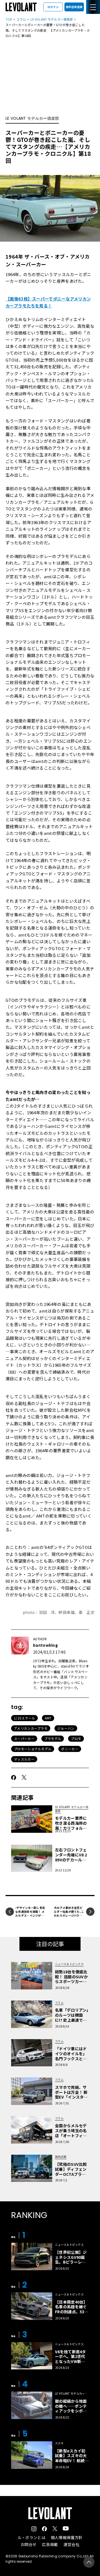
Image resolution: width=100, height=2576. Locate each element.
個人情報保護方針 (67, 2537)
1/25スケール (24, 1718)
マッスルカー (24, 1759)
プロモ (76, 1738)
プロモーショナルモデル (33, 1749)
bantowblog (45, 1645)
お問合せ (28, 2544)
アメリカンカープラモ (31, 1728)
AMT (48, 1718)
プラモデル (53, 1738)
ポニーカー (70, 1749)
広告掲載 (50, 2544)
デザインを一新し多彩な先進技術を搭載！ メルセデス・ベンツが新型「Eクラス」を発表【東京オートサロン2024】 (30, 1917)
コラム (21, 19)
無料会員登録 (74, 7)
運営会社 (72, 2544)
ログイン (53, 7)
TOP (9, 19)
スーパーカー (24, 1738)
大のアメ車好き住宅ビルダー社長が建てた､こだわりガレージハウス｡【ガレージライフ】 (69, 1913)
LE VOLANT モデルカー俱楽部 (52, 19)
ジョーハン (66, 1728)
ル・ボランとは (31, 2537)
